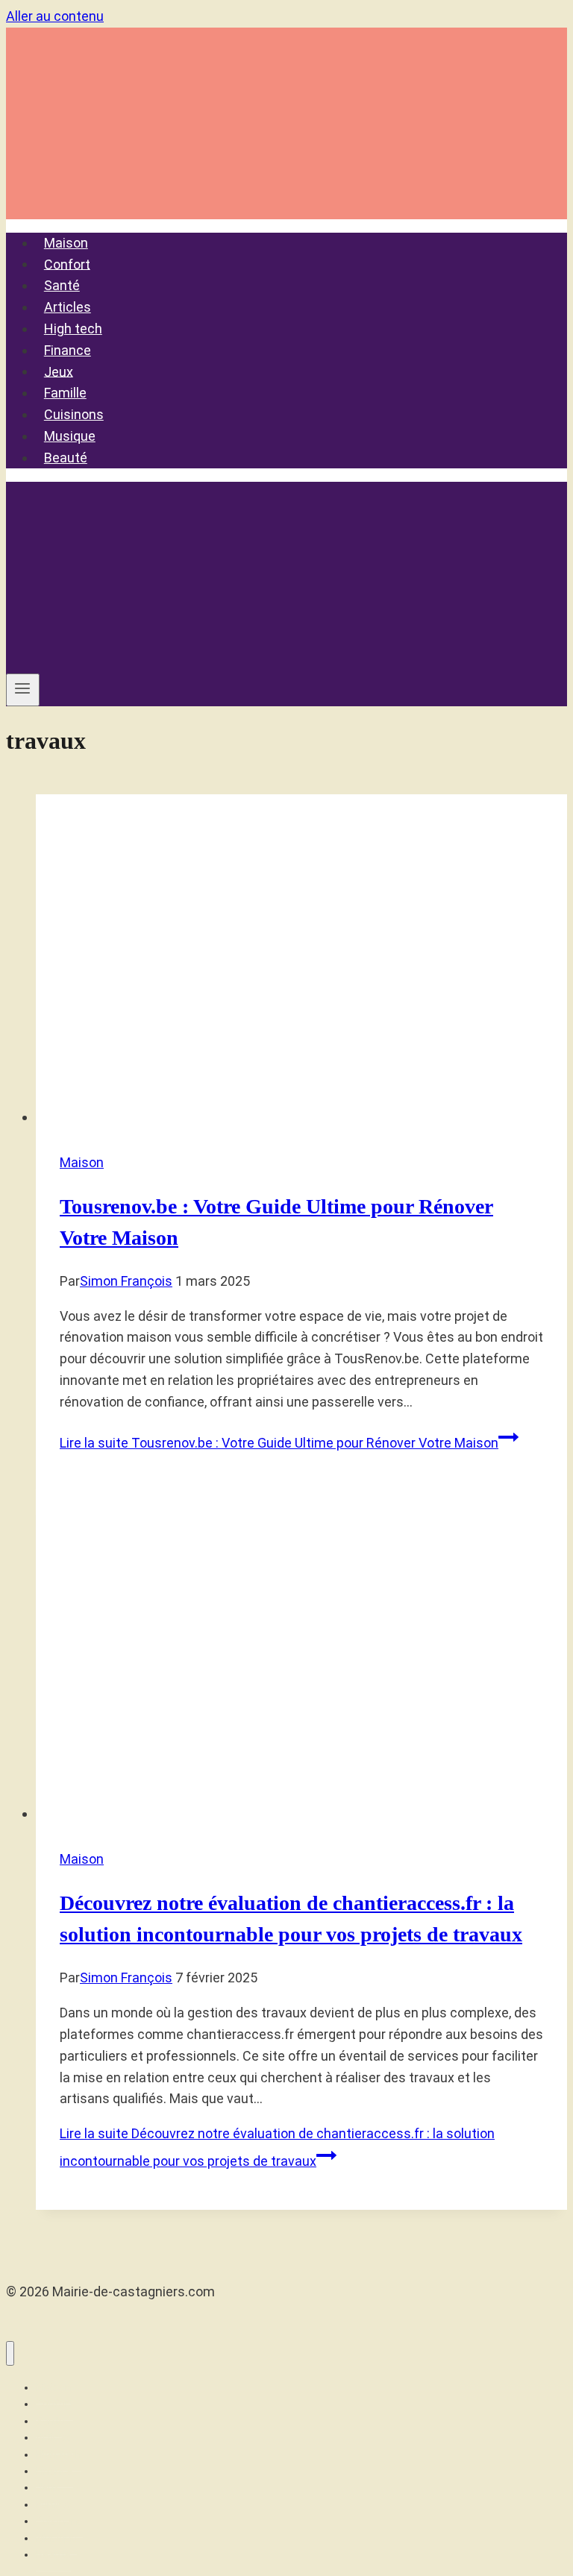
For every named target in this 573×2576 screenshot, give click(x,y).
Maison (66, 243)
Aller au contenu (55, 16)
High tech (73, 329)
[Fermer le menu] (10, 2353)
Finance (68, 350)
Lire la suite (279, 1443)
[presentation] (301, 961)
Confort (67, 264)
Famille (65, 393)
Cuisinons (74, 414)
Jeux (59, 371)
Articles (68, 307)
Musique (70, 436)
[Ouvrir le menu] (23, 690)
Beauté (66, 458)
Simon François (126, 1281)
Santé (62, 285)
